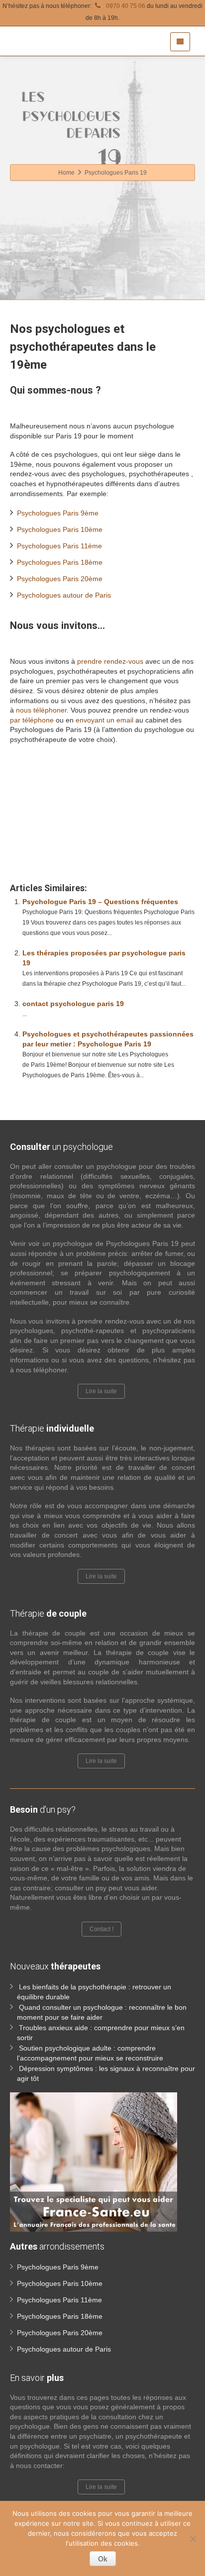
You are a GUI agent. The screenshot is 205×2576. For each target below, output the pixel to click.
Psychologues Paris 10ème (60, 529)
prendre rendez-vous (110, 661)
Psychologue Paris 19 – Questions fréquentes (100, 902)
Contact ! (102, 1929)
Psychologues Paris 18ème (60, 562)
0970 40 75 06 (125, 6)
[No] (193, 2539)
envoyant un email (104, 720)
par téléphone (32, 720)
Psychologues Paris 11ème (59, 546)
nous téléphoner (41, 710)
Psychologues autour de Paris (64, 595)
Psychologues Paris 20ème (60, 579)
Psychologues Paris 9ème (58, 513)
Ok (103, 2559)
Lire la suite (101, 1391)
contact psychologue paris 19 (73, 1004)
